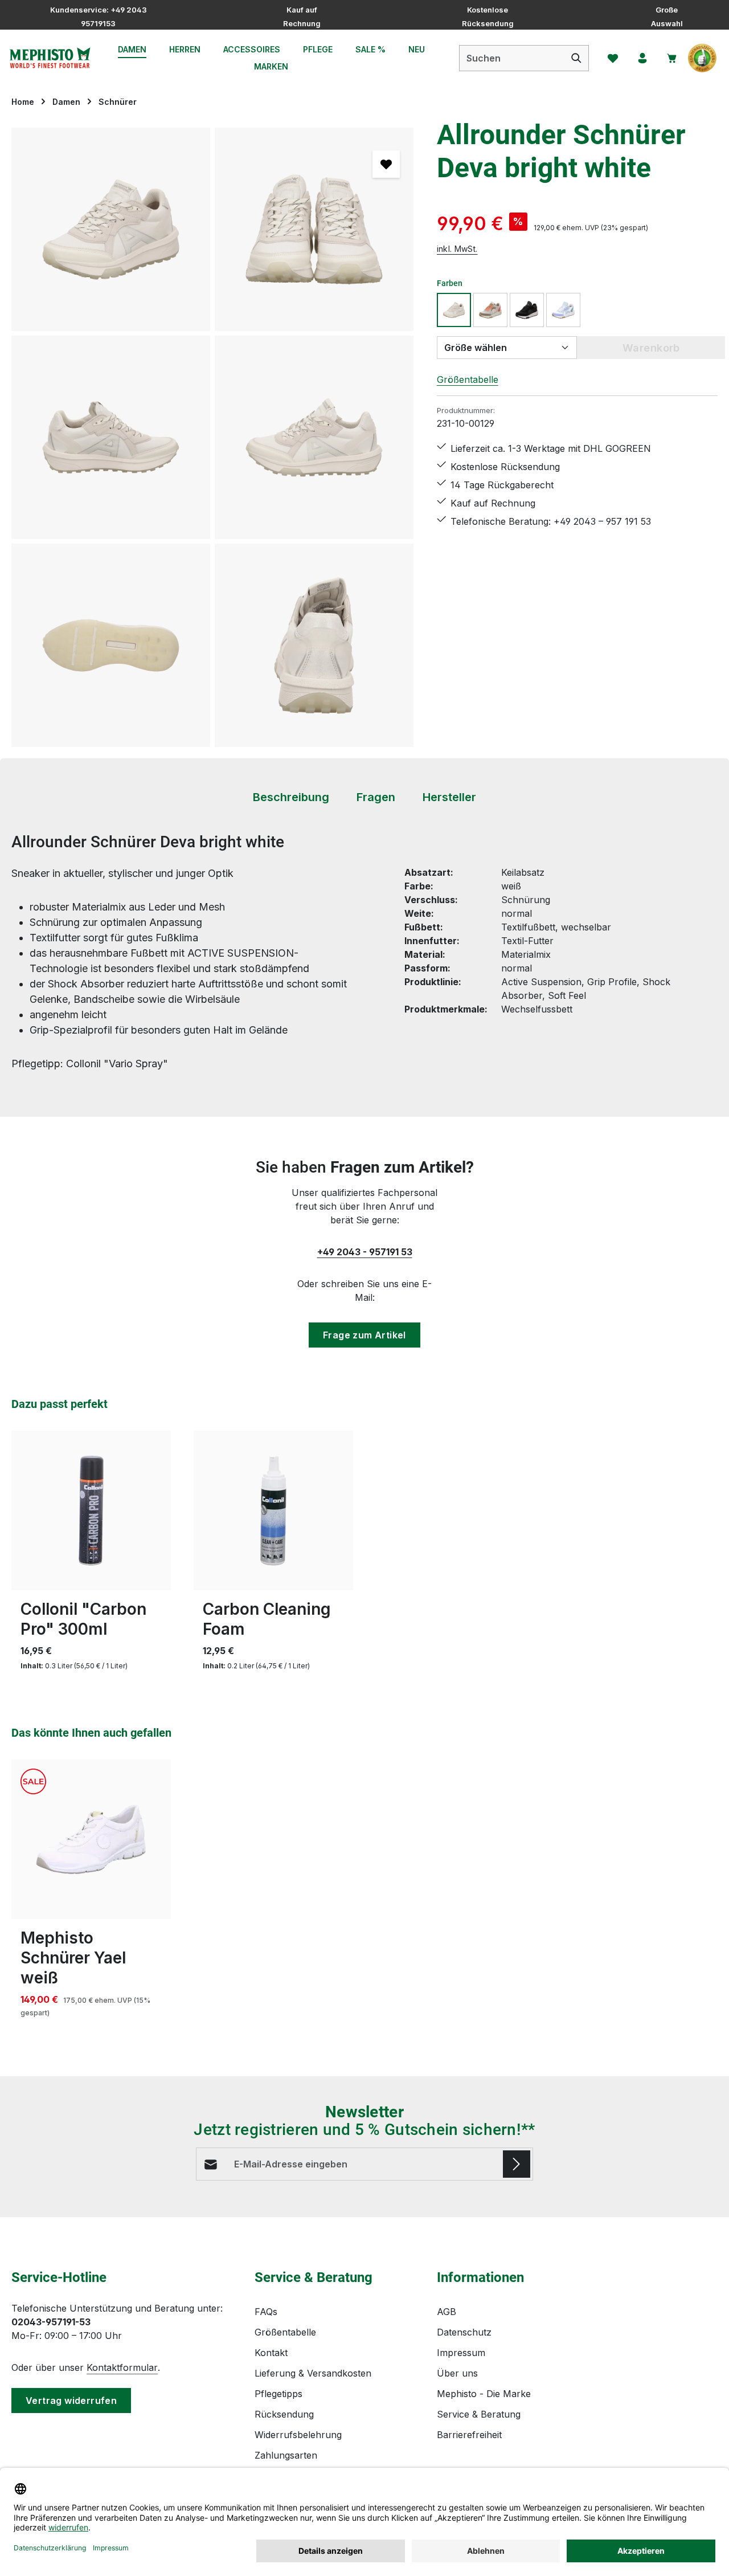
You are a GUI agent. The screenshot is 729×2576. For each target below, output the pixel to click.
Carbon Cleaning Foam (267, 1619)
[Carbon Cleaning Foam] (273, 1511)
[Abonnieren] (517, 2164)
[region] (213, 437)
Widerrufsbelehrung (298, 2435)
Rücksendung (284, 2414)
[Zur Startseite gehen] (50, 58)
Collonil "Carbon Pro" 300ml (83, 1619)
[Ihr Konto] (642, 58)
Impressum (461, 2353)
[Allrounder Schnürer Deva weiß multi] (563, 310)
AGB (447, 2312)
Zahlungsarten (286, 2455)
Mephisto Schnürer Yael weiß (73, 1958)
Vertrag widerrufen (71, 2401)
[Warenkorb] (672, 58)
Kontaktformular (122, 2367)
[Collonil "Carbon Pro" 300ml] (91, 1511)
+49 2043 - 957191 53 (365, 1252)
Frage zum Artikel (364, 1335)
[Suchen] (577, 58)
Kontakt (271, 2353)
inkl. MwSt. (457, 249)
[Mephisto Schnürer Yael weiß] (91, 1839)
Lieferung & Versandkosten (313, 2373)
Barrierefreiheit (469, 2435)
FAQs (266, 2312)
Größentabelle (468, 379)
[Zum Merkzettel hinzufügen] (386, 164)
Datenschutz (464, 2332)
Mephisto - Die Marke (484, 2394)
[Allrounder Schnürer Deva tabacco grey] (490, 310)
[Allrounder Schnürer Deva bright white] (111, 229)
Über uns (457, 2373)
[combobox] (512, 58)
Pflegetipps (279, 2394)
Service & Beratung (479, 2414)
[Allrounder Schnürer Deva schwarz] (527, 310)
